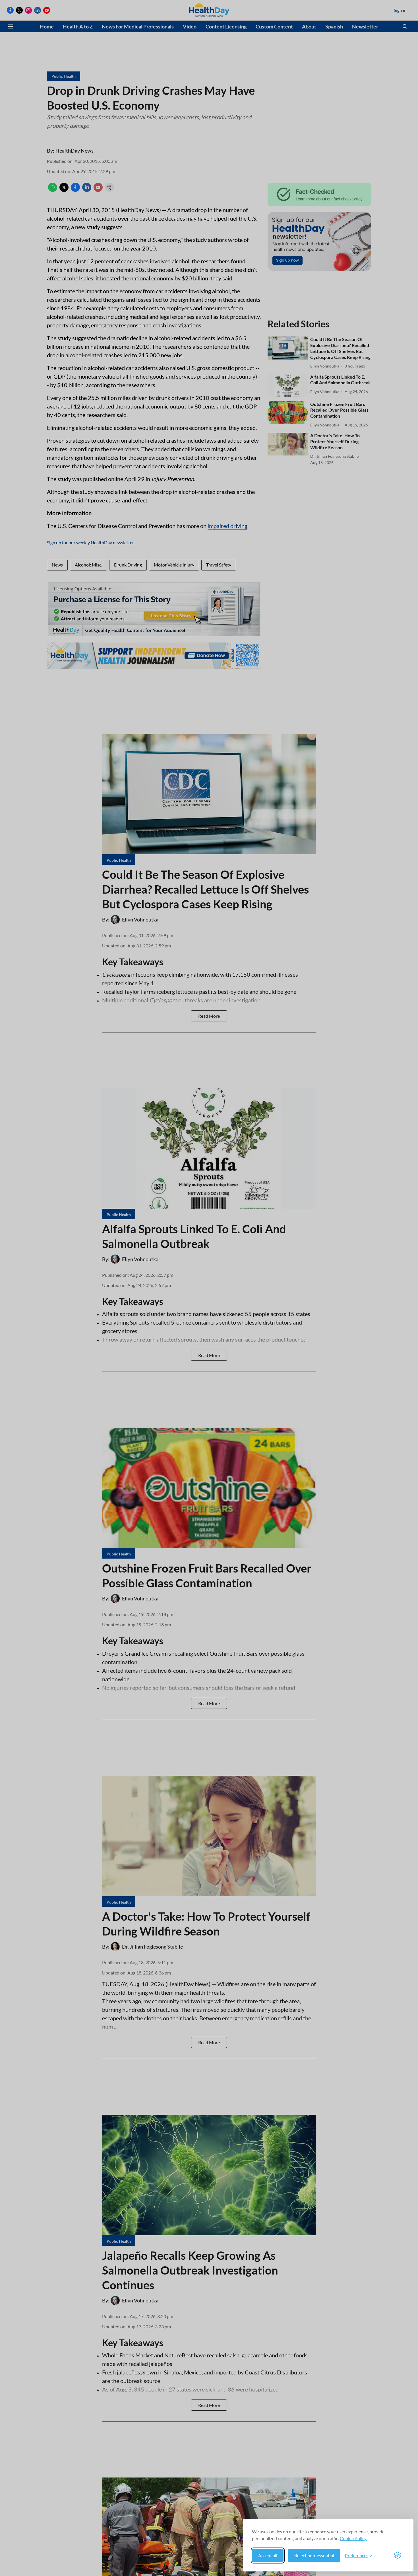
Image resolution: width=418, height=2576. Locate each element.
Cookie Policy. (353, 2538)
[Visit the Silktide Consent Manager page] (398, 2556)
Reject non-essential (314, 2555)
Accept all (268, 2555)
